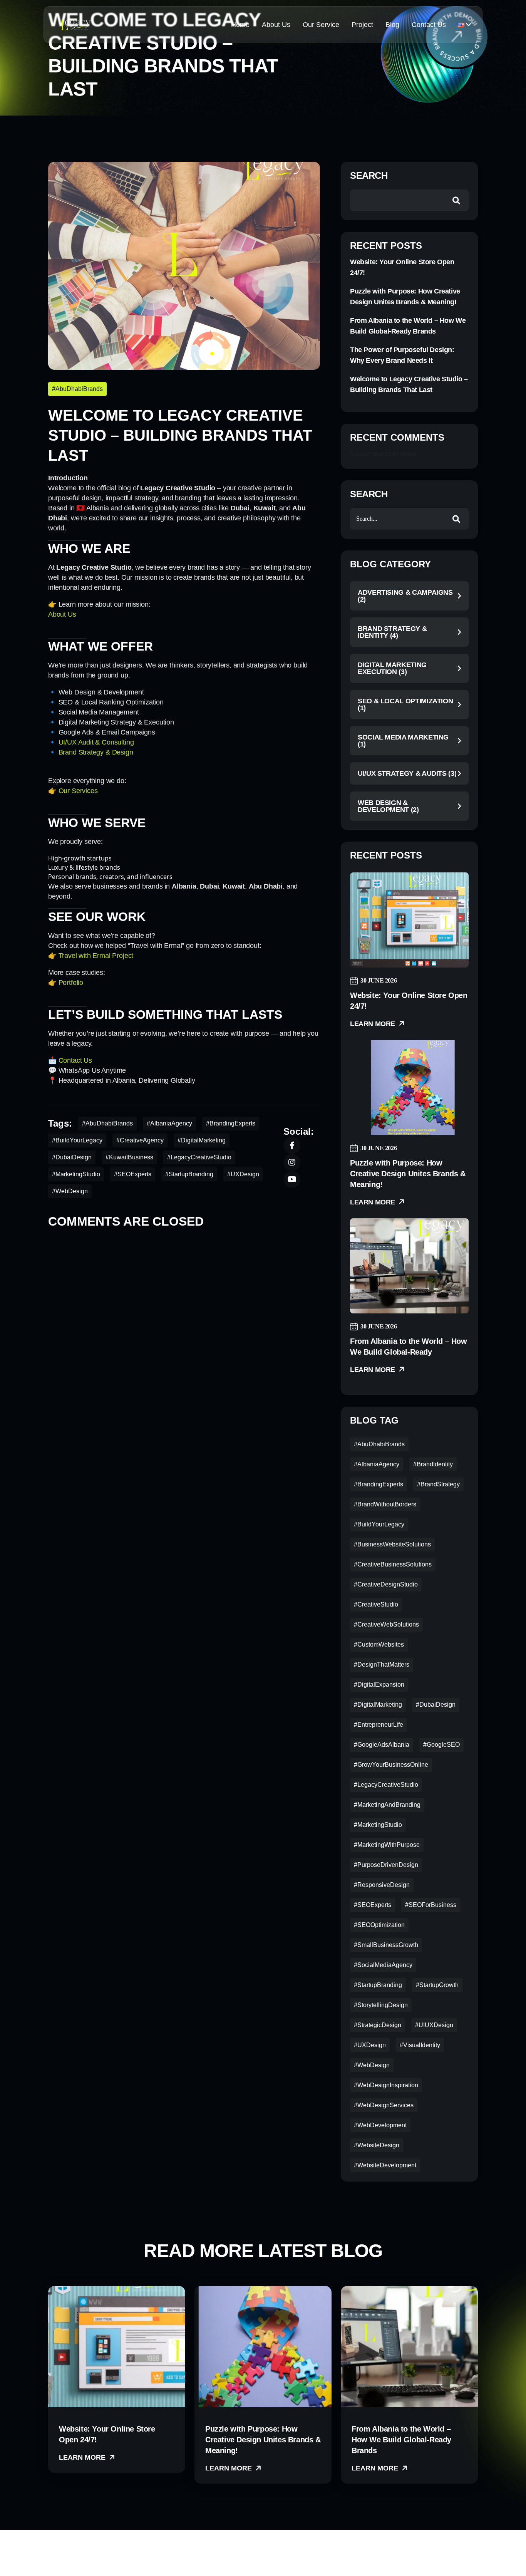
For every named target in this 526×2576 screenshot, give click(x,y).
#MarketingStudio (76, 1174)
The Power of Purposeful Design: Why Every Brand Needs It (402, 355)
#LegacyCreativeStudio (199, 1157)
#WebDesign (70, 1191)
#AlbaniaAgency (169, 1123)
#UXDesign (243, 1174)
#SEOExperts (133, 1174)
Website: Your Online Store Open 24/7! (402, 267)
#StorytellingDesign (381, 2005)
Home (240, 25)
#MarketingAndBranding (387, 1805)
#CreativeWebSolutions (386, 1624)
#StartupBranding (189, 1174)
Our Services (78, 791)
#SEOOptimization (379, 1925)
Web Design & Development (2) (388, 806)
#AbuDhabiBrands (77, 389)
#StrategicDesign (378, 2025)
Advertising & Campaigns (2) (405, 596)
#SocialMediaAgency (383, 1965)
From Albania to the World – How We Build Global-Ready (409, 1347)
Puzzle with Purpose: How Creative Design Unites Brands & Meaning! (405, 297)
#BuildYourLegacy (77, 1140)
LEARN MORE (83, 2457)
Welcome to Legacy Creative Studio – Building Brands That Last (409, 384)
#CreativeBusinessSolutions (393, 1564)
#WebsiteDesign (377, 2145)
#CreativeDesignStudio (386, 1584)
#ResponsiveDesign (382, 1885)
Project (362, 25)
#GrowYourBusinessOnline (391, 1765)
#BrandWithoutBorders (385, 1504)
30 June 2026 (379, 980)
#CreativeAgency (140, 1140)
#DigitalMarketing (202, 1140)
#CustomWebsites (379, 1644)
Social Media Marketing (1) (403, 741)
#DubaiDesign (72, 1157)
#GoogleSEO (441, 1745)
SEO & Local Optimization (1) (405, 704)
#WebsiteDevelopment (385, 2165)
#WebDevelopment (380, 2125)
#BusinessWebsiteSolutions (392, 1544)
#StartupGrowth (437, 1985)
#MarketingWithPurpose (387, 1845)
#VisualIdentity (420, 2045)
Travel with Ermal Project (96, 956)
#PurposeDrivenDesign (386, 1865)
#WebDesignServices (384, 2105)
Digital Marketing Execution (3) (392, 668)
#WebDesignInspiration (386, 2085)
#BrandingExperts (231, 1123)
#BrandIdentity (433, 1464)
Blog (392, 25)
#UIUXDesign (434, 2025)
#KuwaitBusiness (129, 1157)
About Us (276, 25)
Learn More (374, 1024)
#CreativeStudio (376, 1604)
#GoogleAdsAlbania (382, 1745)
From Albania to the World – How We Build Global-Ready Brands (408, 326)
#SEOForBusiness (431, 1905)
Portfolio (71, 983)
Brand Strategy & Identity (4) (392, 632)
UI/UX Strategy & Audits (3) (407, 773)
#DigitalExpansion (379, 1685)
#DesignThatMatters (382, 1665)
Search (369, 176)
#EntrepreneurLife (379, 1725)
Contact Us (429, 25)
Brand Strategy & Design (96, 752)
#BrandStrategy (438, 1484)
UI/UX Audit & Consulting (96, 742)
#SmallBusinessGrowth (386, 1945)
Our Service (321, 25)
